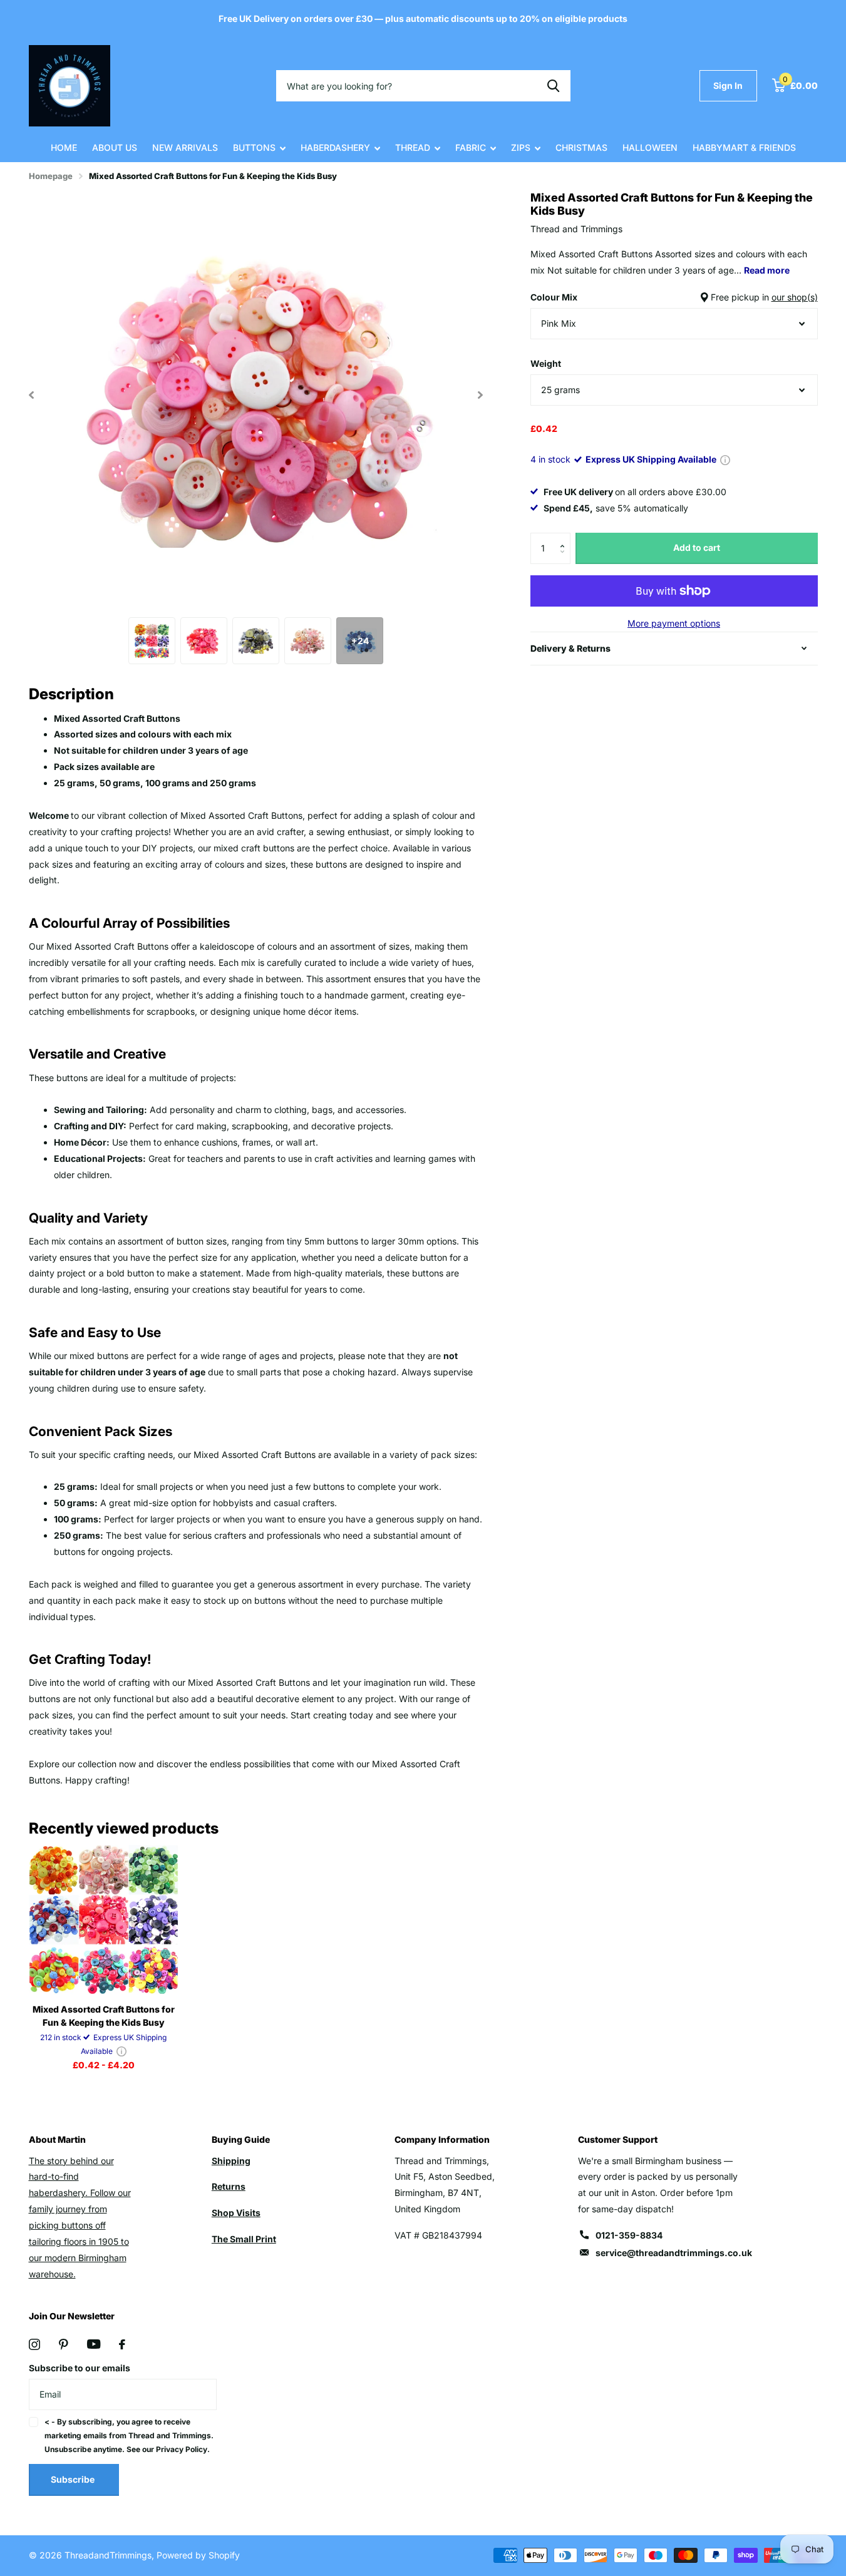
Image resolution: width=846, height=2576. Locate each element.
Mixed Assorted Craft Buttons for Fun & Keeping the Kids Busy (104, 2016)
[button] (566, 537)
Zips (521, 147)
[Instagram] (34, 2344)
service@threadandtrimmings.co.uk (674, 2253)
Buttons (254, 147)
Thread (413, 147)
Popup (725, 459)
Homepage (51, 176)
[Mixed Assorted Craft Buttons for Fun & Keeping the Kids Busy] (104, 1920)
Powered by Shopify (198, 2555)
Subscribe (74, 2479)
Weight (546, 363)
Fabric (471, 147)
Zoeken (553, 86)
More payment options (674, 623)
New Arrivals (185, 147)
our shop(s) (795, 297)
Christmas (581, 147)
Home (64, 147)
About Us (115, 147)
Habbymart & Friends (744, 147)
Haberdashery (335, 147)
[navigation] (32, 395)
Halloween (650, 147)
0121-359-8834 (629, 2235)
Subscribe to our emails (80, 2368)
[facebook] (122, 2344)
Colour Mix (674, 297)
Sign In (728, 85)
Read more (767, 270)
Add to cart (697, 547)
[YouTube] (94, 2344)
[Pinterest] (64, 2344)
